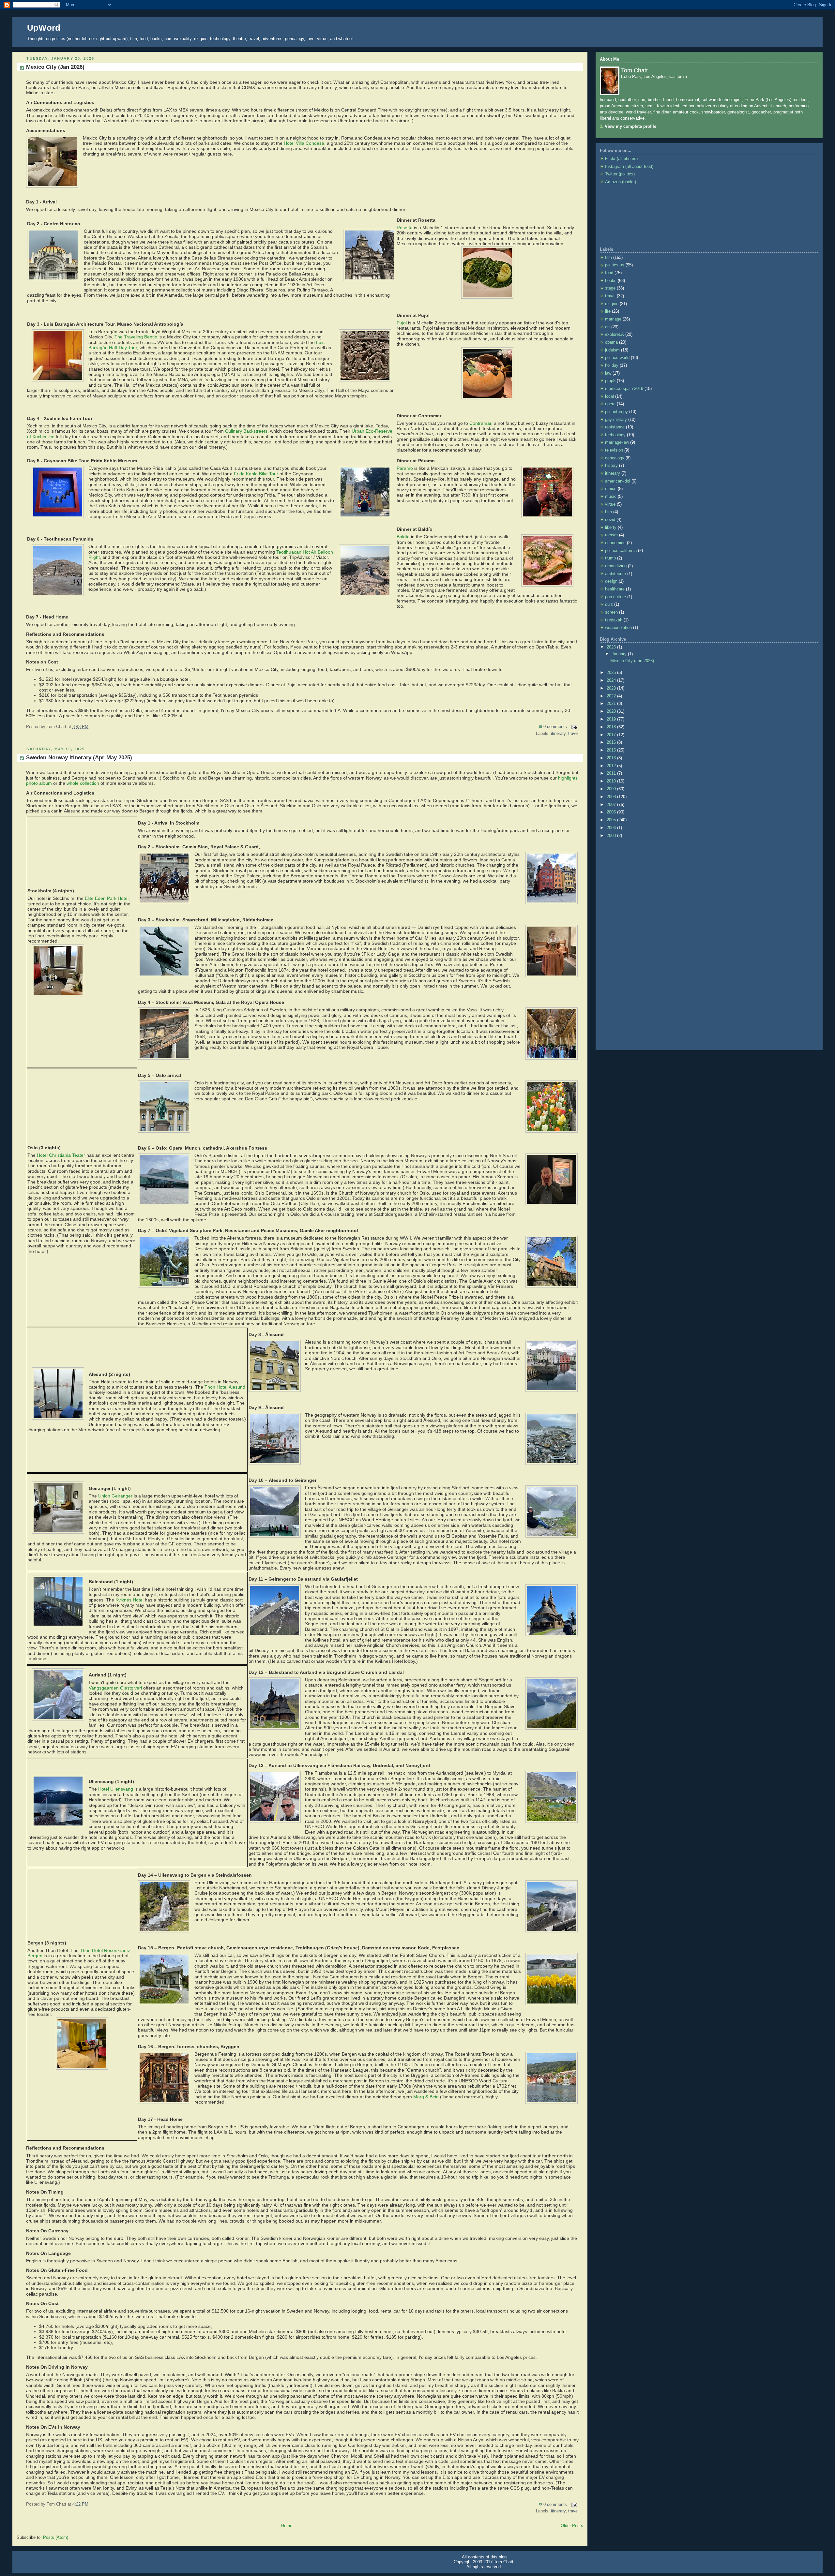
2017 (612, 735)
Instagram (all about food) (629, 167)
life (608, 311)
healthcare (615, 589)
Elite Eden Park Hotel (107, 898)
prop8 (610, 381)
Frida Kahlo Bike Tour (256, 474)
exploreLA (615, 335)
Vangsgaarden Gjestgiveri (115, 1688)
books (611, 281)
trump (610, 558)
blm (608, 512)
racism (611, 535)
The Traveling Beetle (136, 337)
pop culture (615, 597)
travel (573, 734)
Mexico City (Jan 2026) (55, 67)
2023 (612, 688)
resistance (615, 427)
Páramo (405, 468)
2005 (612, 820)
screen (611, 612)
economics (615, 543)
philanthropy (616, 412)
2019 (612, 719)
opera (610, 404)
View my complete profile (630, 127)
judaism (612, 350)
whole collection (83, 783)
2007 (612, 805)
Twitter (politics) (620, 174)
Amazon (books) (621, 182)
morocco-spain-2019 (624, 389)
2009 (612, 789)
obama (611, 342)
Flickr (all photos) (621, 159)
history (611, 466)
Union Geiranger (115, 1496)
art (607, 327)
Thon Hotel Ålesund (225, 1387)
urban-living (616, 566)
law (608, 373)
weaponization (618, 628)
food (609, 273)
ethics (611, 489)
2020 (612, 711)
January (620, 654)
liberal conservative (622, 118)
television (614, 450)
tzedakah (614, 620)
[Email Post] (573, 727)
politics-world (617, 358)
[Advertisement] (629, 216)
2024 (612, 680)
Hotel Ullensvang (116, 1789)
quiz (609, 604)
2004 (612, 828)
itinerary (558, 734)
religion (612, 304)
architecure (615, 574)
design (611, 581)
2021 (612, 704)
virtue (610, 504)
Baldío (403, 537)
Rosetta (405, 228)
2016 (612, 742)
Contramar (480, 423)
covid (610, 520)
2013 (612, 758)
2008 (612, 797)
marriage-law (617, 442)
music (611, 497)
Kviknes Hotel (129, 1600)
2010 (612, 781)
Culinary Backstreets (246, 431)
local (609, 396)
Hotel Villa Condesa (304, 143)
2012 (612, 766)
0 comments (555, 727)
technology (615, 435)
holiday (612, 365)
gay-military (616, 420)
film (608, 258)
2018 (612, 727)
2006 (612, 812)
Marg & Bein (426, 2097)
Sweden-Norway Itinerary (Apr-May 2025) (79, 758)
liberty (611, 528)
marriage (613, 319)
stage (610, 288)
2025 (612, 673)
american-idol (618, 481)
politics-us (615, 265)
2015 (612, 750)
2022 (612, 696)
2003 (612, 836)
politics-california (621, 551)
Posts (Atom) (56, 2538)
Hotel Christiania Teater (61, 1155)
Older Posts (572, 2526)
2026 (612, 647)
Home (287, 2526)
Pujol (402, 323)
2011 (612, 773)
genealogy (615, 458)
